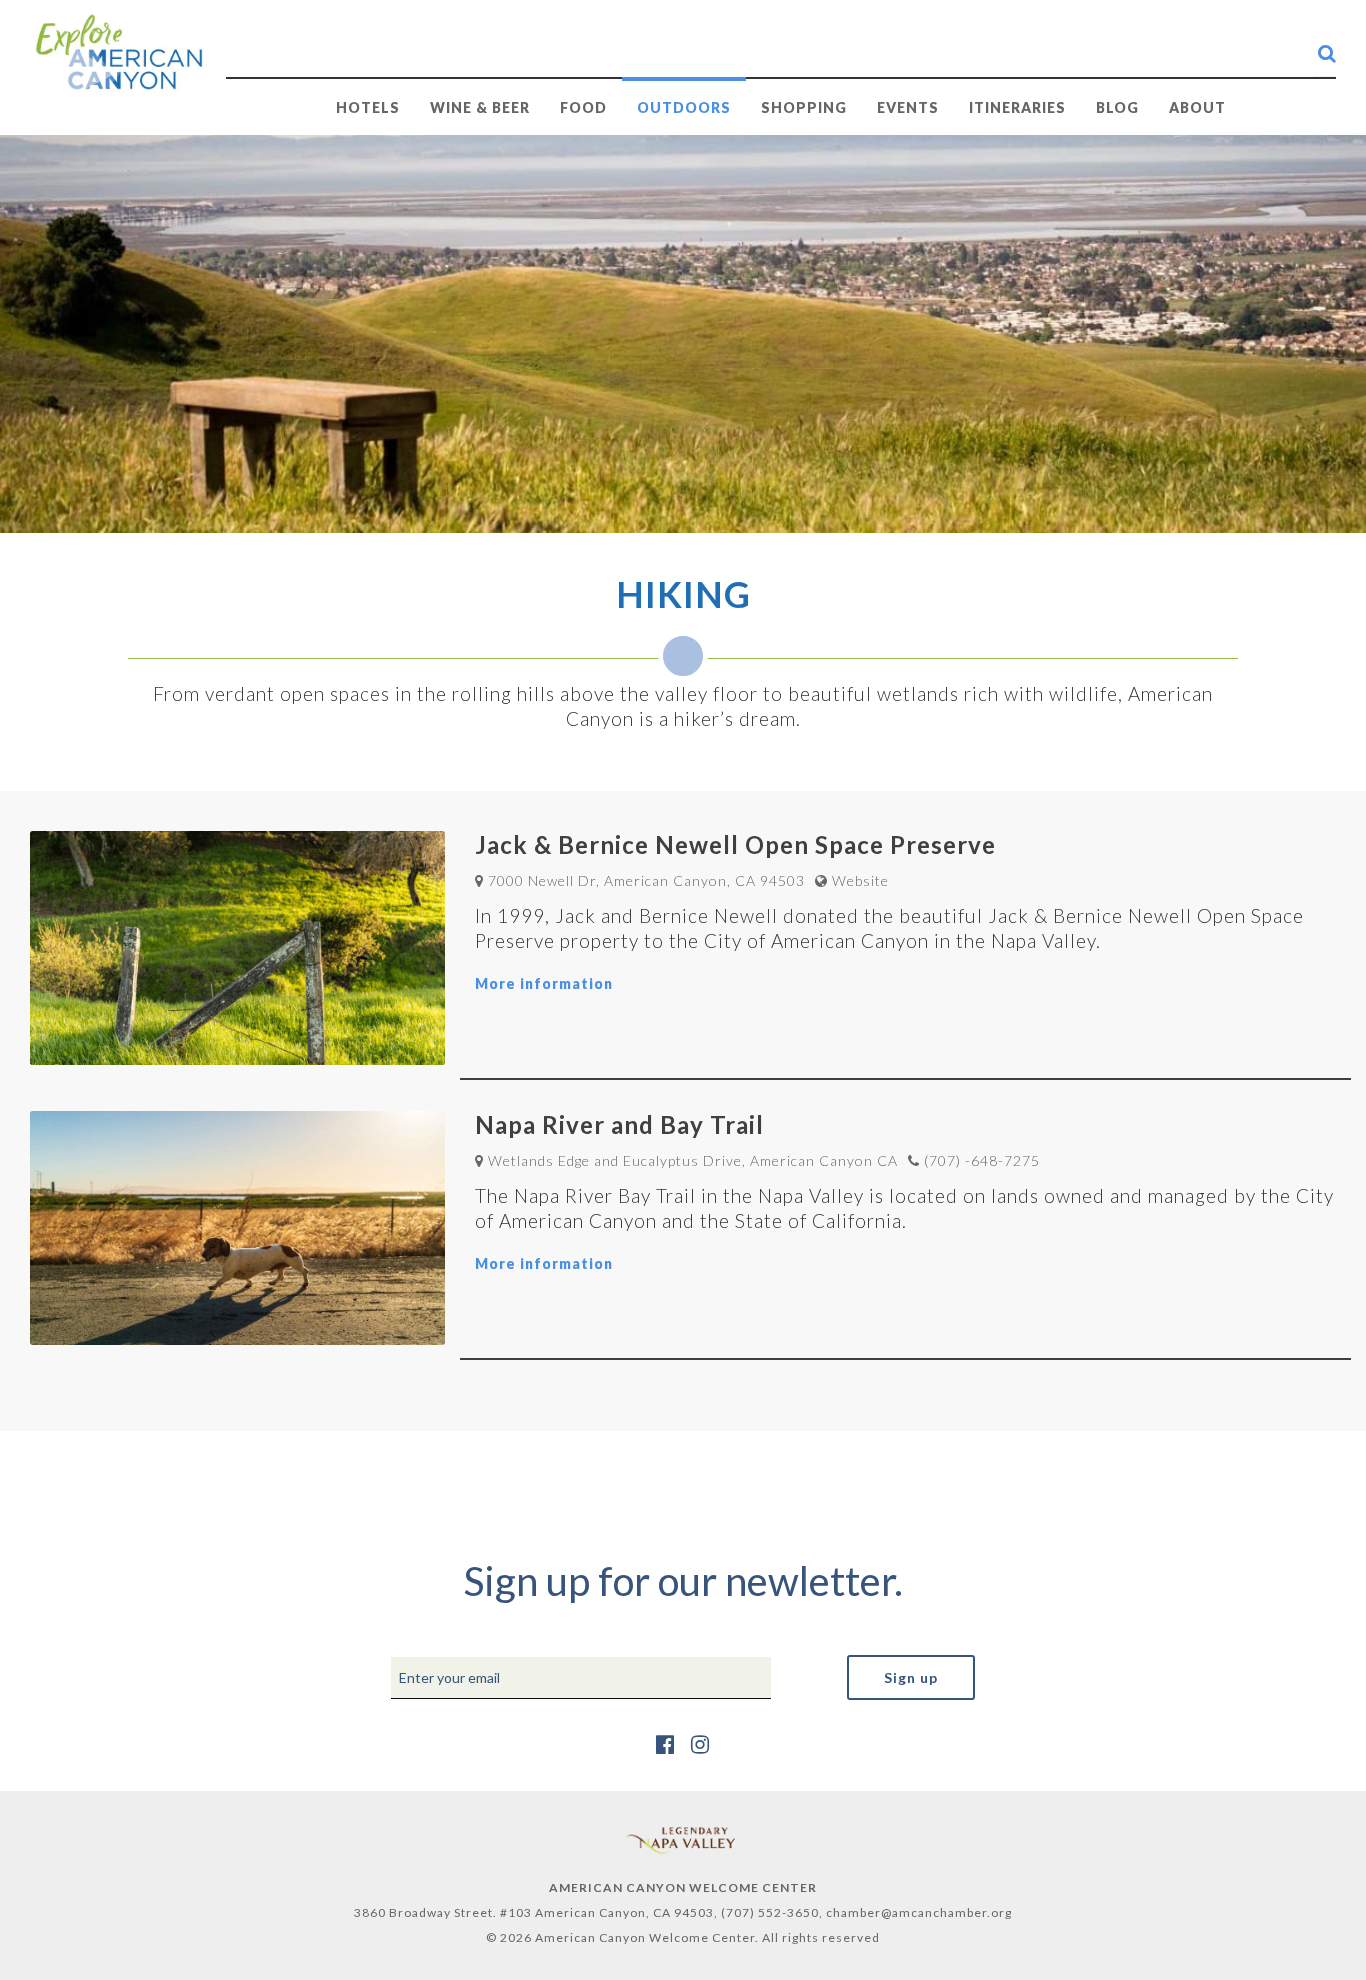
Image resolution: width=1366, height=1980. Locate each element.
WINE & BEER (480, 107)
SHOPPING (804, 107)
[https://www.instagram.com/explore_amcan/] (700, 1743)
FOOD (583, 107)
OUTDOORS (684, 107)
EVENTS (908, 107)
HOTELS (368, 107)
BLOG (1117, 107)
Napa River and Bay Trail (619, 1124)
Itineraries (1017, 107)
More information (544, 983)
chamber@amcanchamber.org (919, 1912)
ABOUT (1197, 107)
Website (860, 880)
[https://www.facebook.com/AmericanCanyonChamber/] (665, 1743)
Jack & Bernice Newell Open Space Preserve (735, 844)
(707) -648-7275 (982, 1160)
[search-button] (1327, 52)
